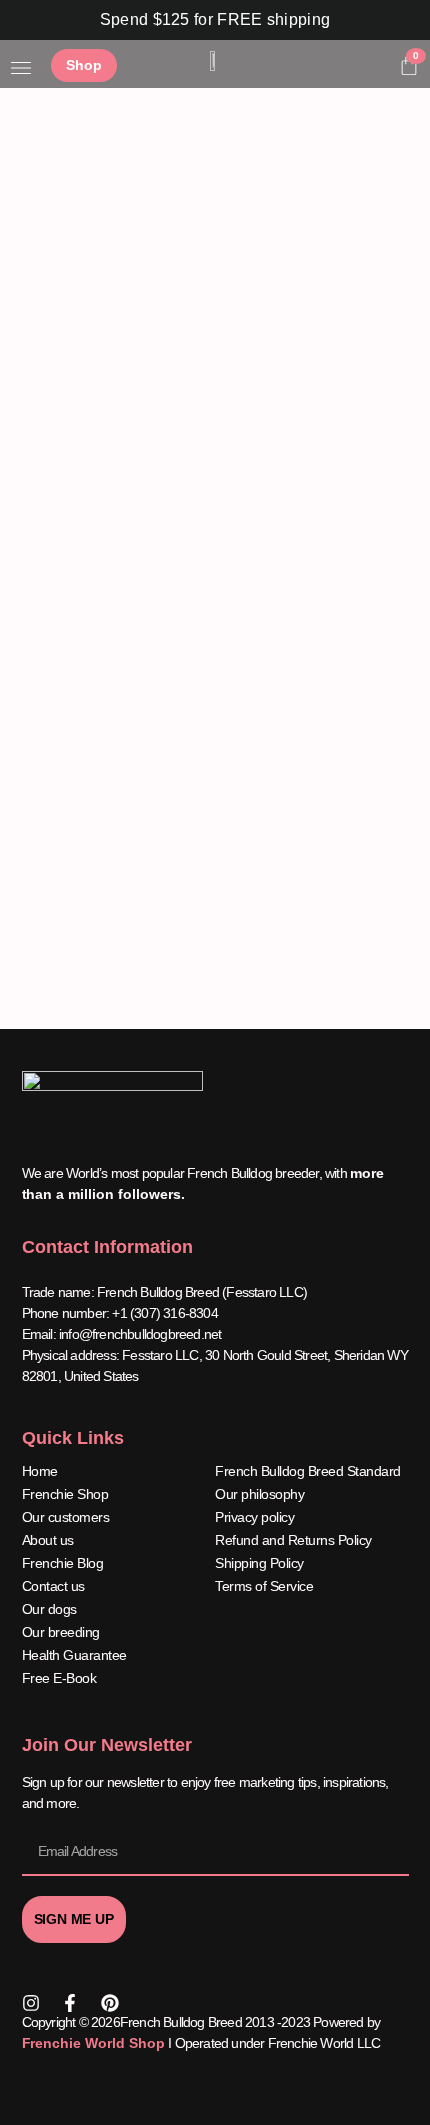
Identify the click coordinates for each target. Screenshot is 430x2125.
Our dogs (49, 1609)
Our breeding (61, 1632)
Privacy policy (254, 1517)
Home (40, 1471)
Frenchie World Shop (93, 2043)
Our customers (66, 1517)
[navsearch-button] (374, 68)
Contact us (53, 1586)
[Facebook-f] (70, 2003)
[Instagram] (31, 2003)
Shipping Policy (259, 1563)
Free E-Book (59, 1678)
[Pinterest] (110, 2003)
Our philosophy (259, 1494)
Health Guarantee (74, 1655)
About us (48, 1540)
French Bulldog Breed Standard (308, 1471)
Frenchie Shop (65, 1494)
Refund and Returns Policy (293, 1540)
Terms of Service (264, 1586)
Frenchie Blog (63, 1563)
